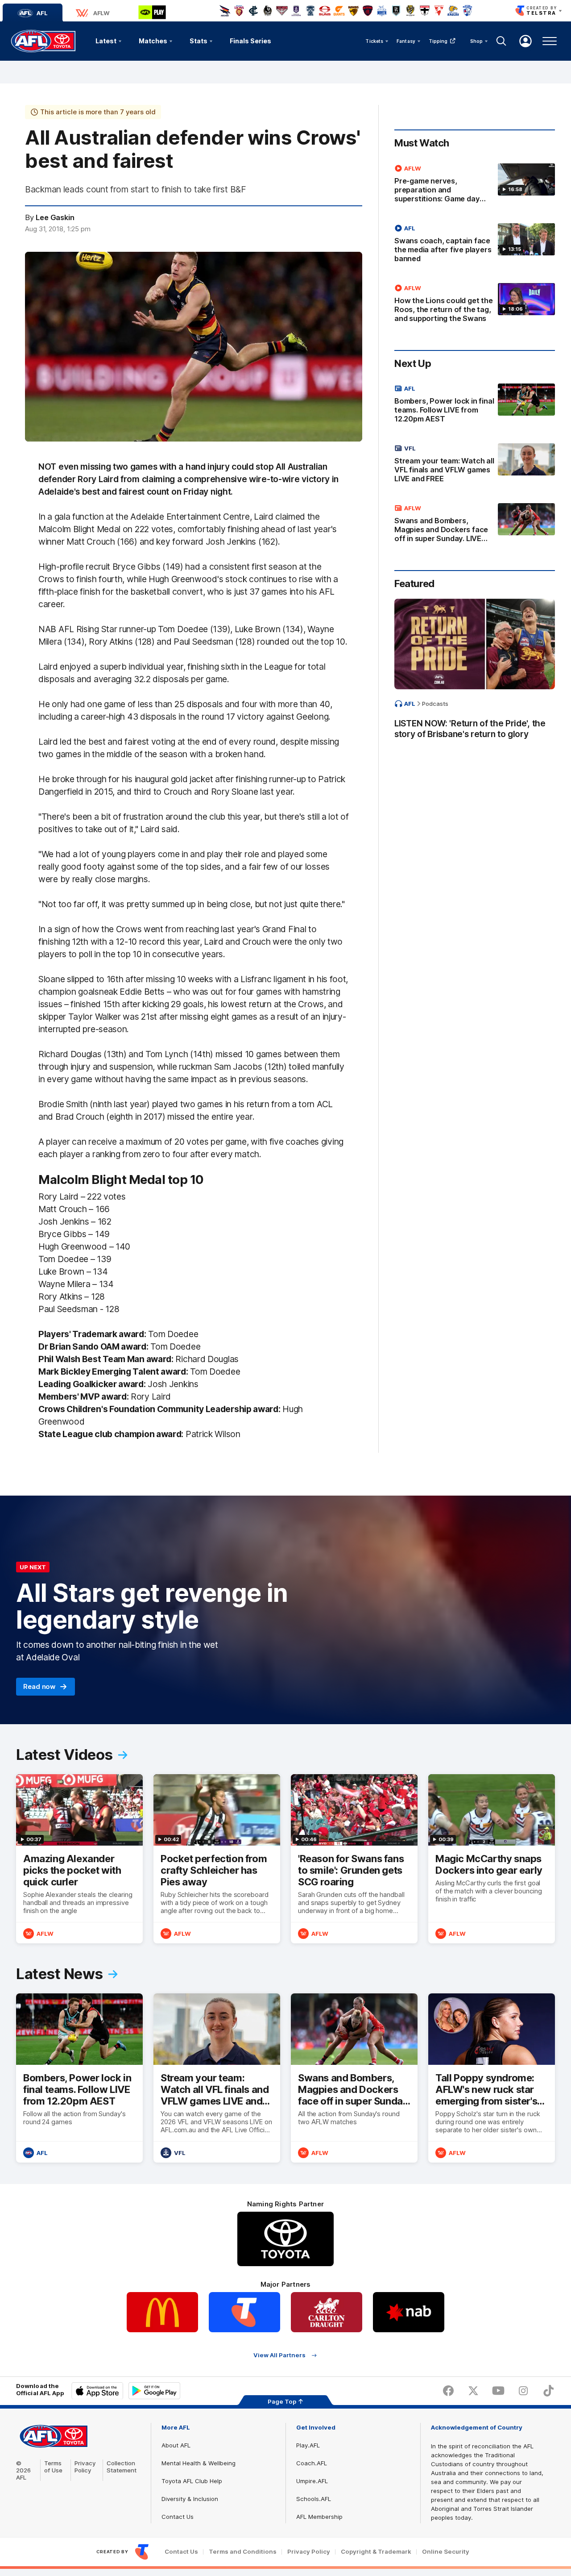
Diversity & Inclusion (190, 2499)
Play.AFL (308, 2445)
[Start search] (501, 41)
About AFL (176, 2445)
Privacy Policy (85, 2467)
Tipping (438, 41)
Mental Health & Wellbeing (199, 2463)
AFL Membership (319, 2517)
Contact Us (178, 2517)
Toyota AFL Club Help (192, 2481)
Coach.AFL (312, 2463)
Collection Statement (122, 2467)
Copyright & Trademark (376, 2552)
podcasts (435, 704)
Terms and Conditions (243, 2552)
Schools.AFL (314, 2499)
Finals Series (250, 41)
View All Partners (279, 2355)
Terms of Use (53, 2467)
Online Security (446, 2552)
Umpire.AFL (312, 2481)
